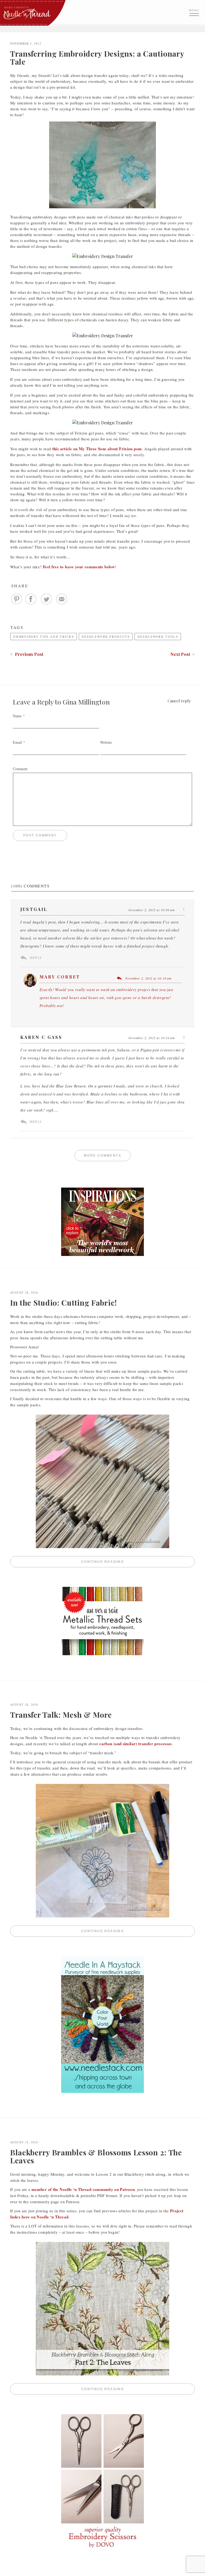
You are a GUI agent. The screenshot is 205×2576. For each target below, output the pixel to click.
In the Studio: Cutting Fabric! (64, 1303)
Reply (36, 958)
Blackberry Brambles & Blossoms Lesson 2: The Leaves (96, 2156)
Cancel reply (179, 701)
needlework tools (158, 637)
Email (17, 742)
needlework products (106, 637)
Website (106, 742)
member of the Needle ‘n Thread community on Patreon (83, 2189)
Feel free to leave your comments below (79, 567)
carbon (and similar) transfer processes (136, 1744)
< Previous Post (27, 654)
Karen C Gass (41, 1037)
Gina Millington (86, 702)
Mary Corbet (60, 977)
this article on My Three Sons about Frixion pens (97, 449)
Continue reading (138, 1562)
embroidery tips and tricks (44, 637)
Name (17, 716)
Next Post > (183, 654)
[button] (195, 12)
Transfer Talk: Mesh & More (61, 1715)
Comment (20, 769)
